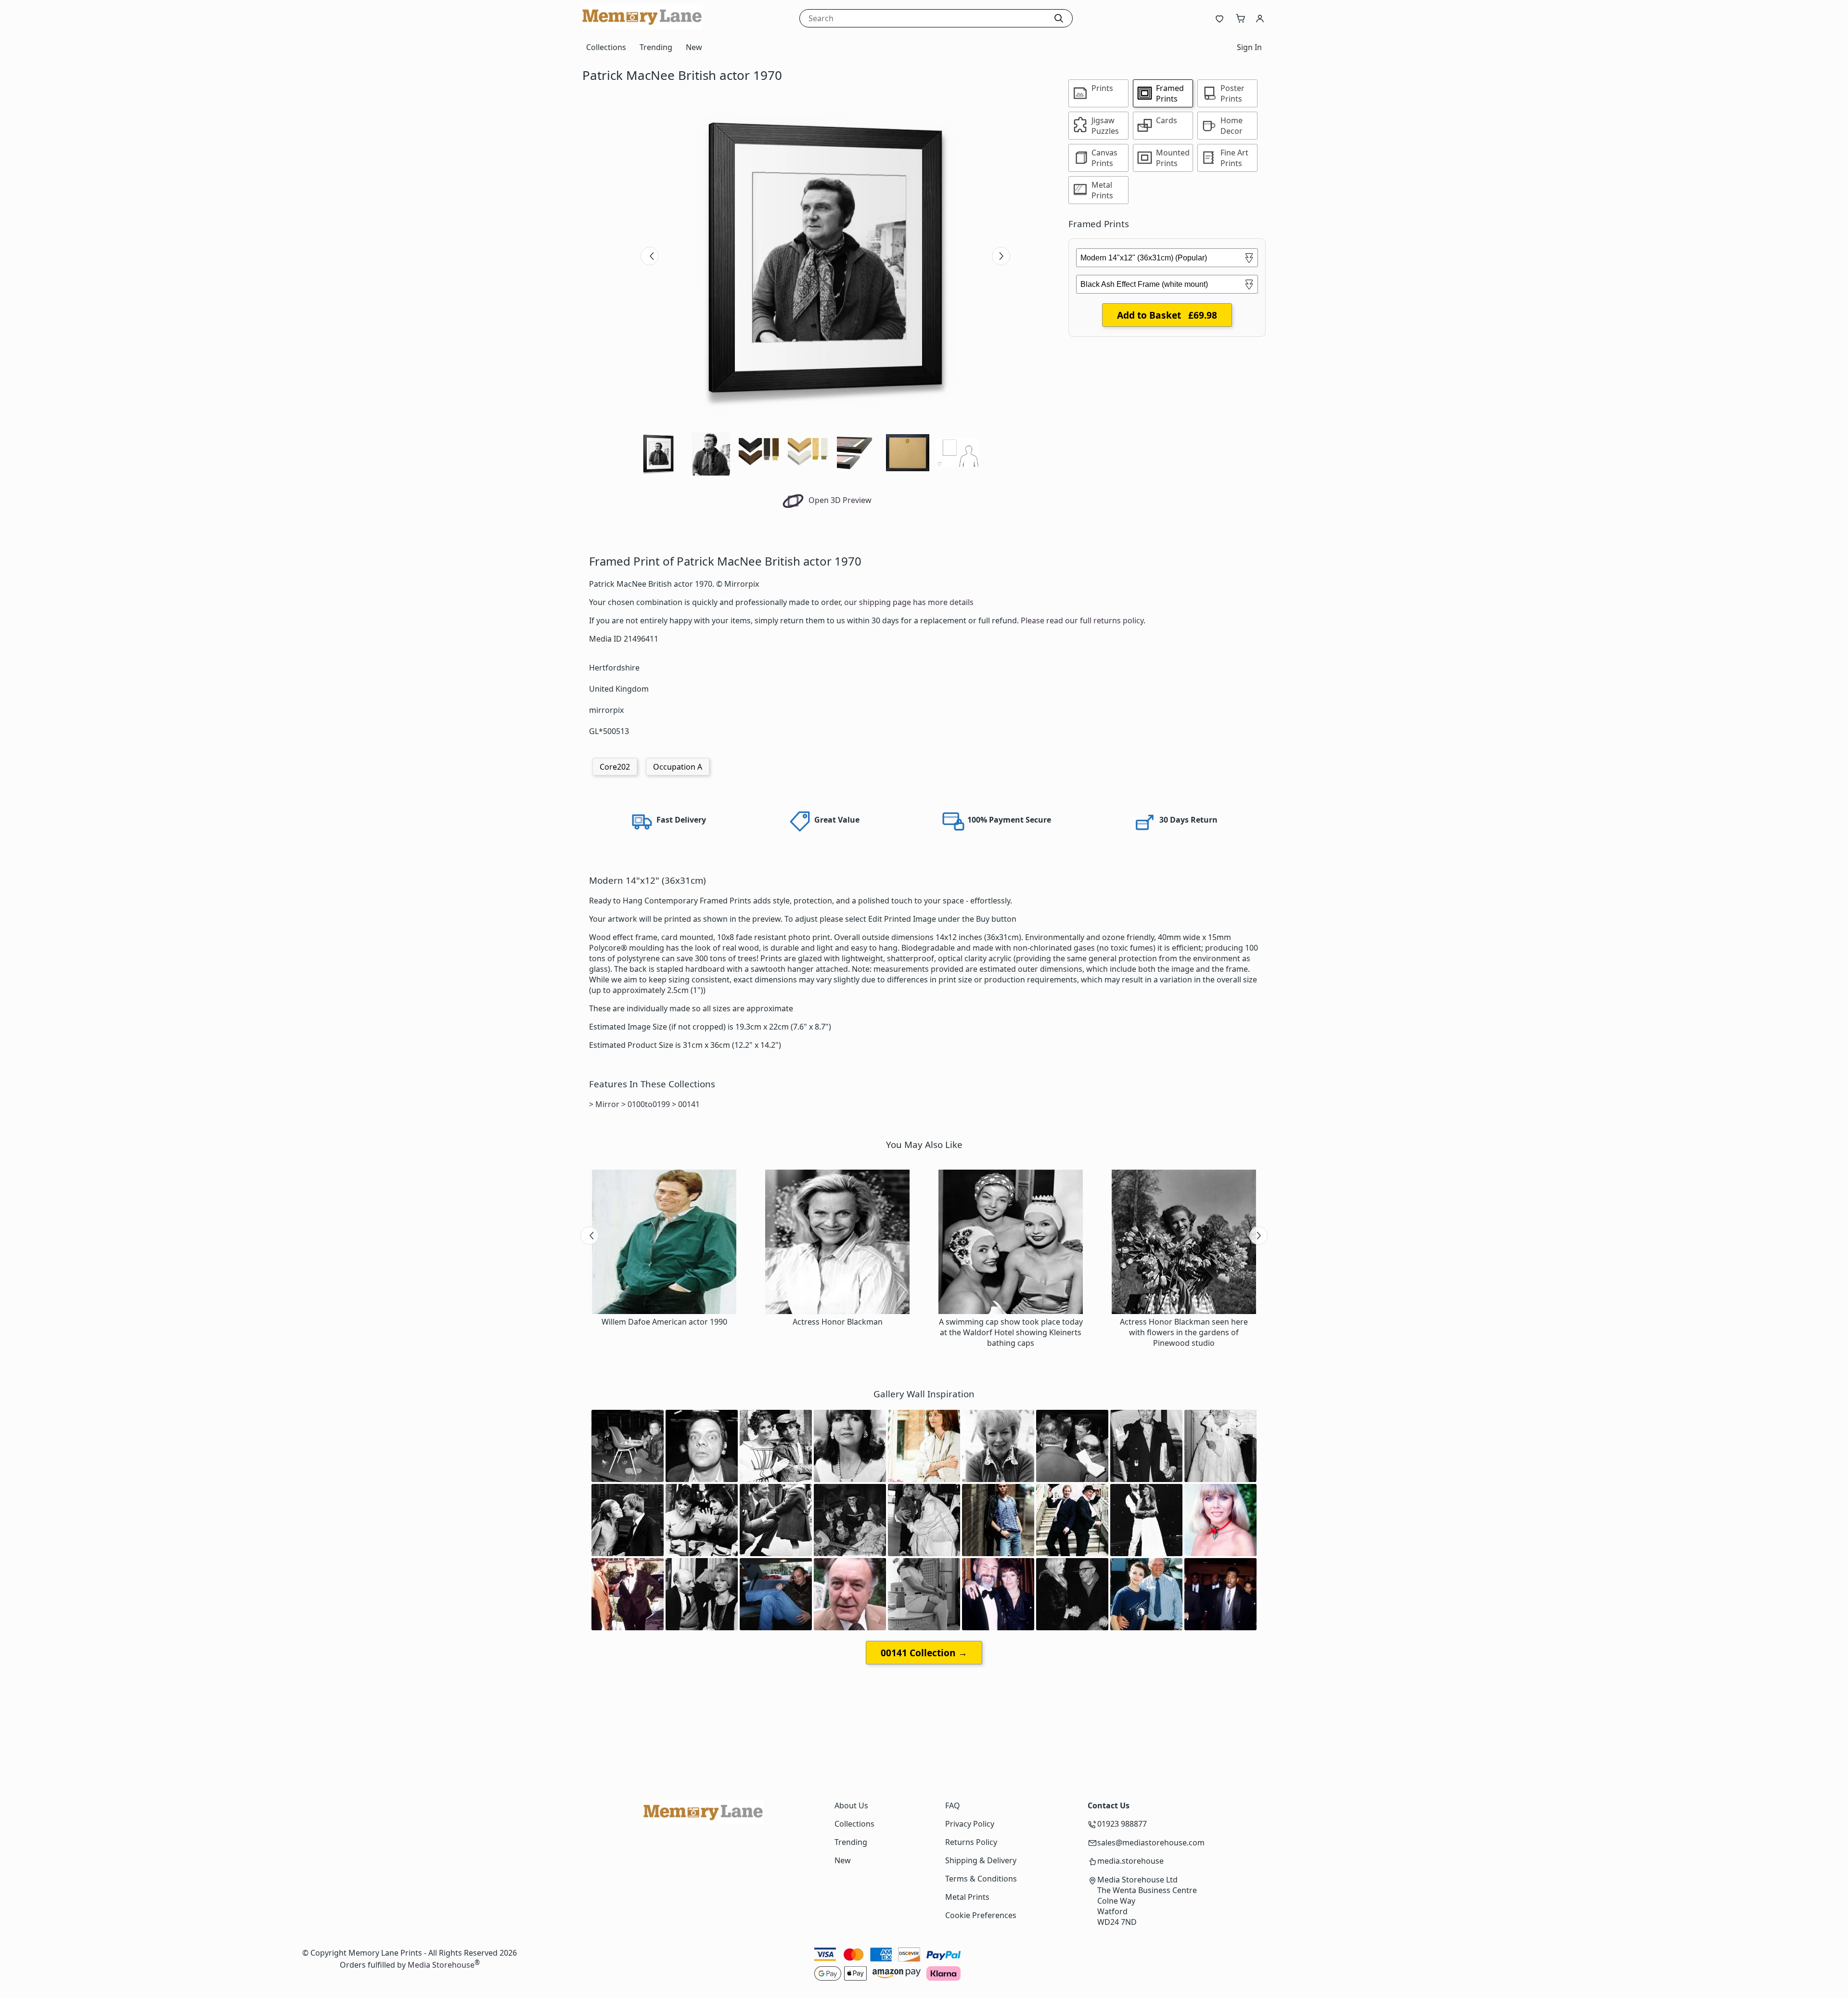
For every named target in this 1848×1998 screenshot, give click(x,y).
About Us (851, 1805)
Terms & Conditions (981, 1879)
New (694, 47)
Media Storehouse (441, 1965)
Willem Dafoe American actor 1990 (664, 1322)
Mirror (607, 1104)
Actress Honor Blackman (838, 1322)
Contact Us (1109, 1805)
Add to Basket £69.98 (1167, 315)
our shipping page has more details (909, 602)
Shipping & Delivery (981, 1860)
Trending (656, 47)
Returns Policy (971, 1842)
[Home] (642, 26)
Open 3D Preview (839, 500)
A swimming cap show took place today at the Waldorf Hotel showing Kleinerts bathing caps (1011, 1332)
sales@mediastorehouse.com (1151, 1843)
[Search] (1059, 18)
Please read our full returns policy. (1083, 620)
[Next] (1001, 256)
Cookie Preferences (981, 1915)
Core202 (615, 767)
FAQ (953, 1805)
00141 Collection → (924, 1653)
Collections (606, 47)
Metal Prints (967, 1897)
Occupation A (678, 767)
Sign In (1249, 47)
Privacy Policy (970, 1824)
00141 (689, 1104)
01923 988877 (1122, 1824)
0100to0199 (649, 1104)
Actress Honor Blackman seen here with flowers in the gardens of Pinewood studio (1184, 1332)
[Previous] (650, 256)
